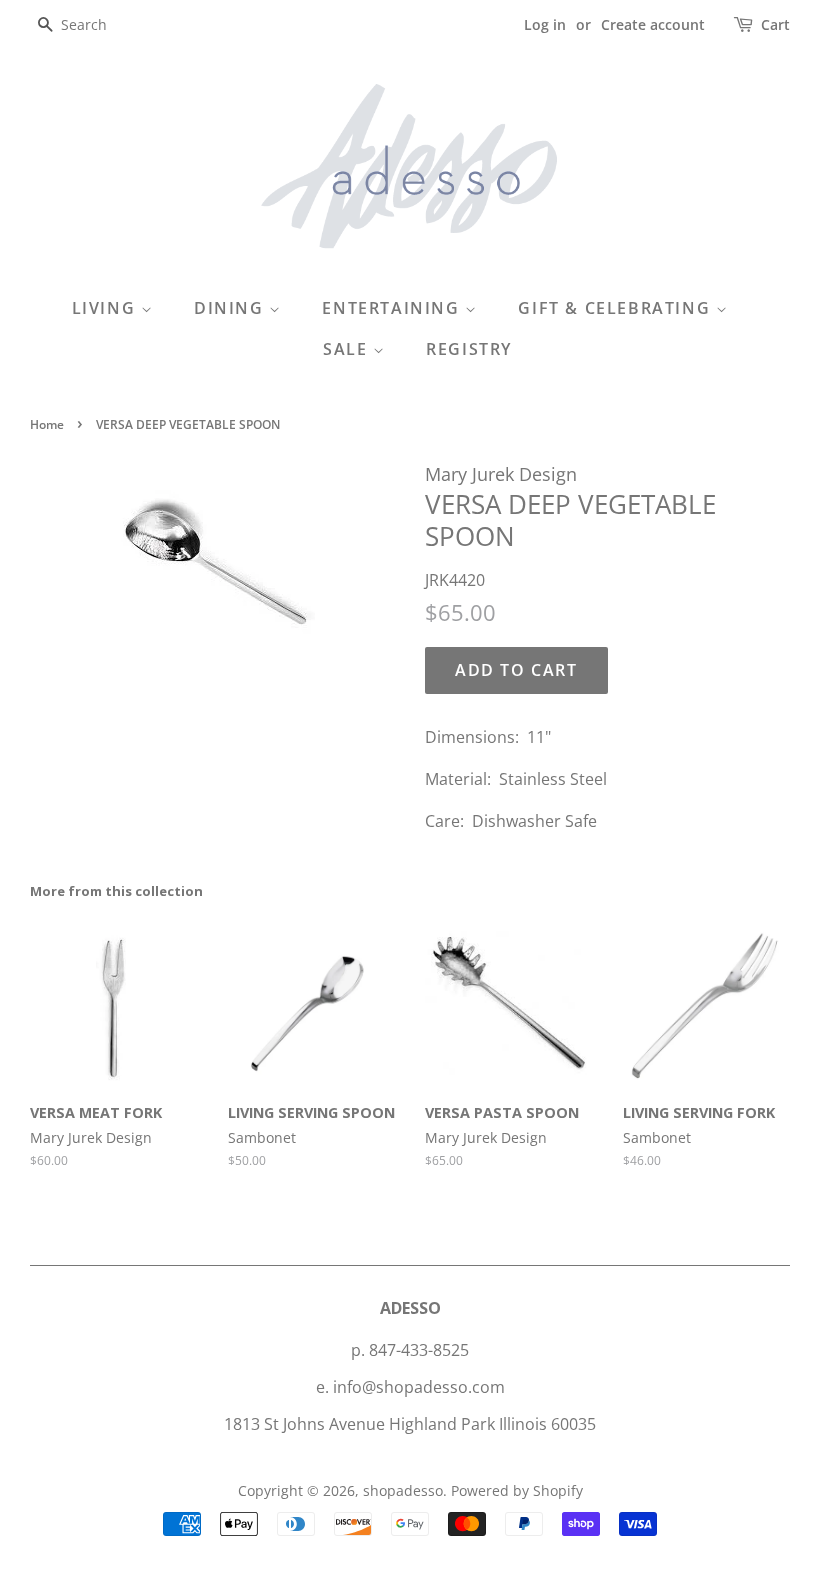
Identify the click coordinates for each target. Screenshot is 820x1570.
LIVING (106, 308)
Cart (775, 24)
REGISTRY (469, 349)
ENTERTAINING (393, 308)
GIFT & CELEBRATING (616, 308)
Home (47, 424)
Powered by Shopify (517, 1490)
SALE (348, 349)
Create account (653, 24)
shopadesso (403, 1490)
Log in (545, 24)
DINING (231, 308)
